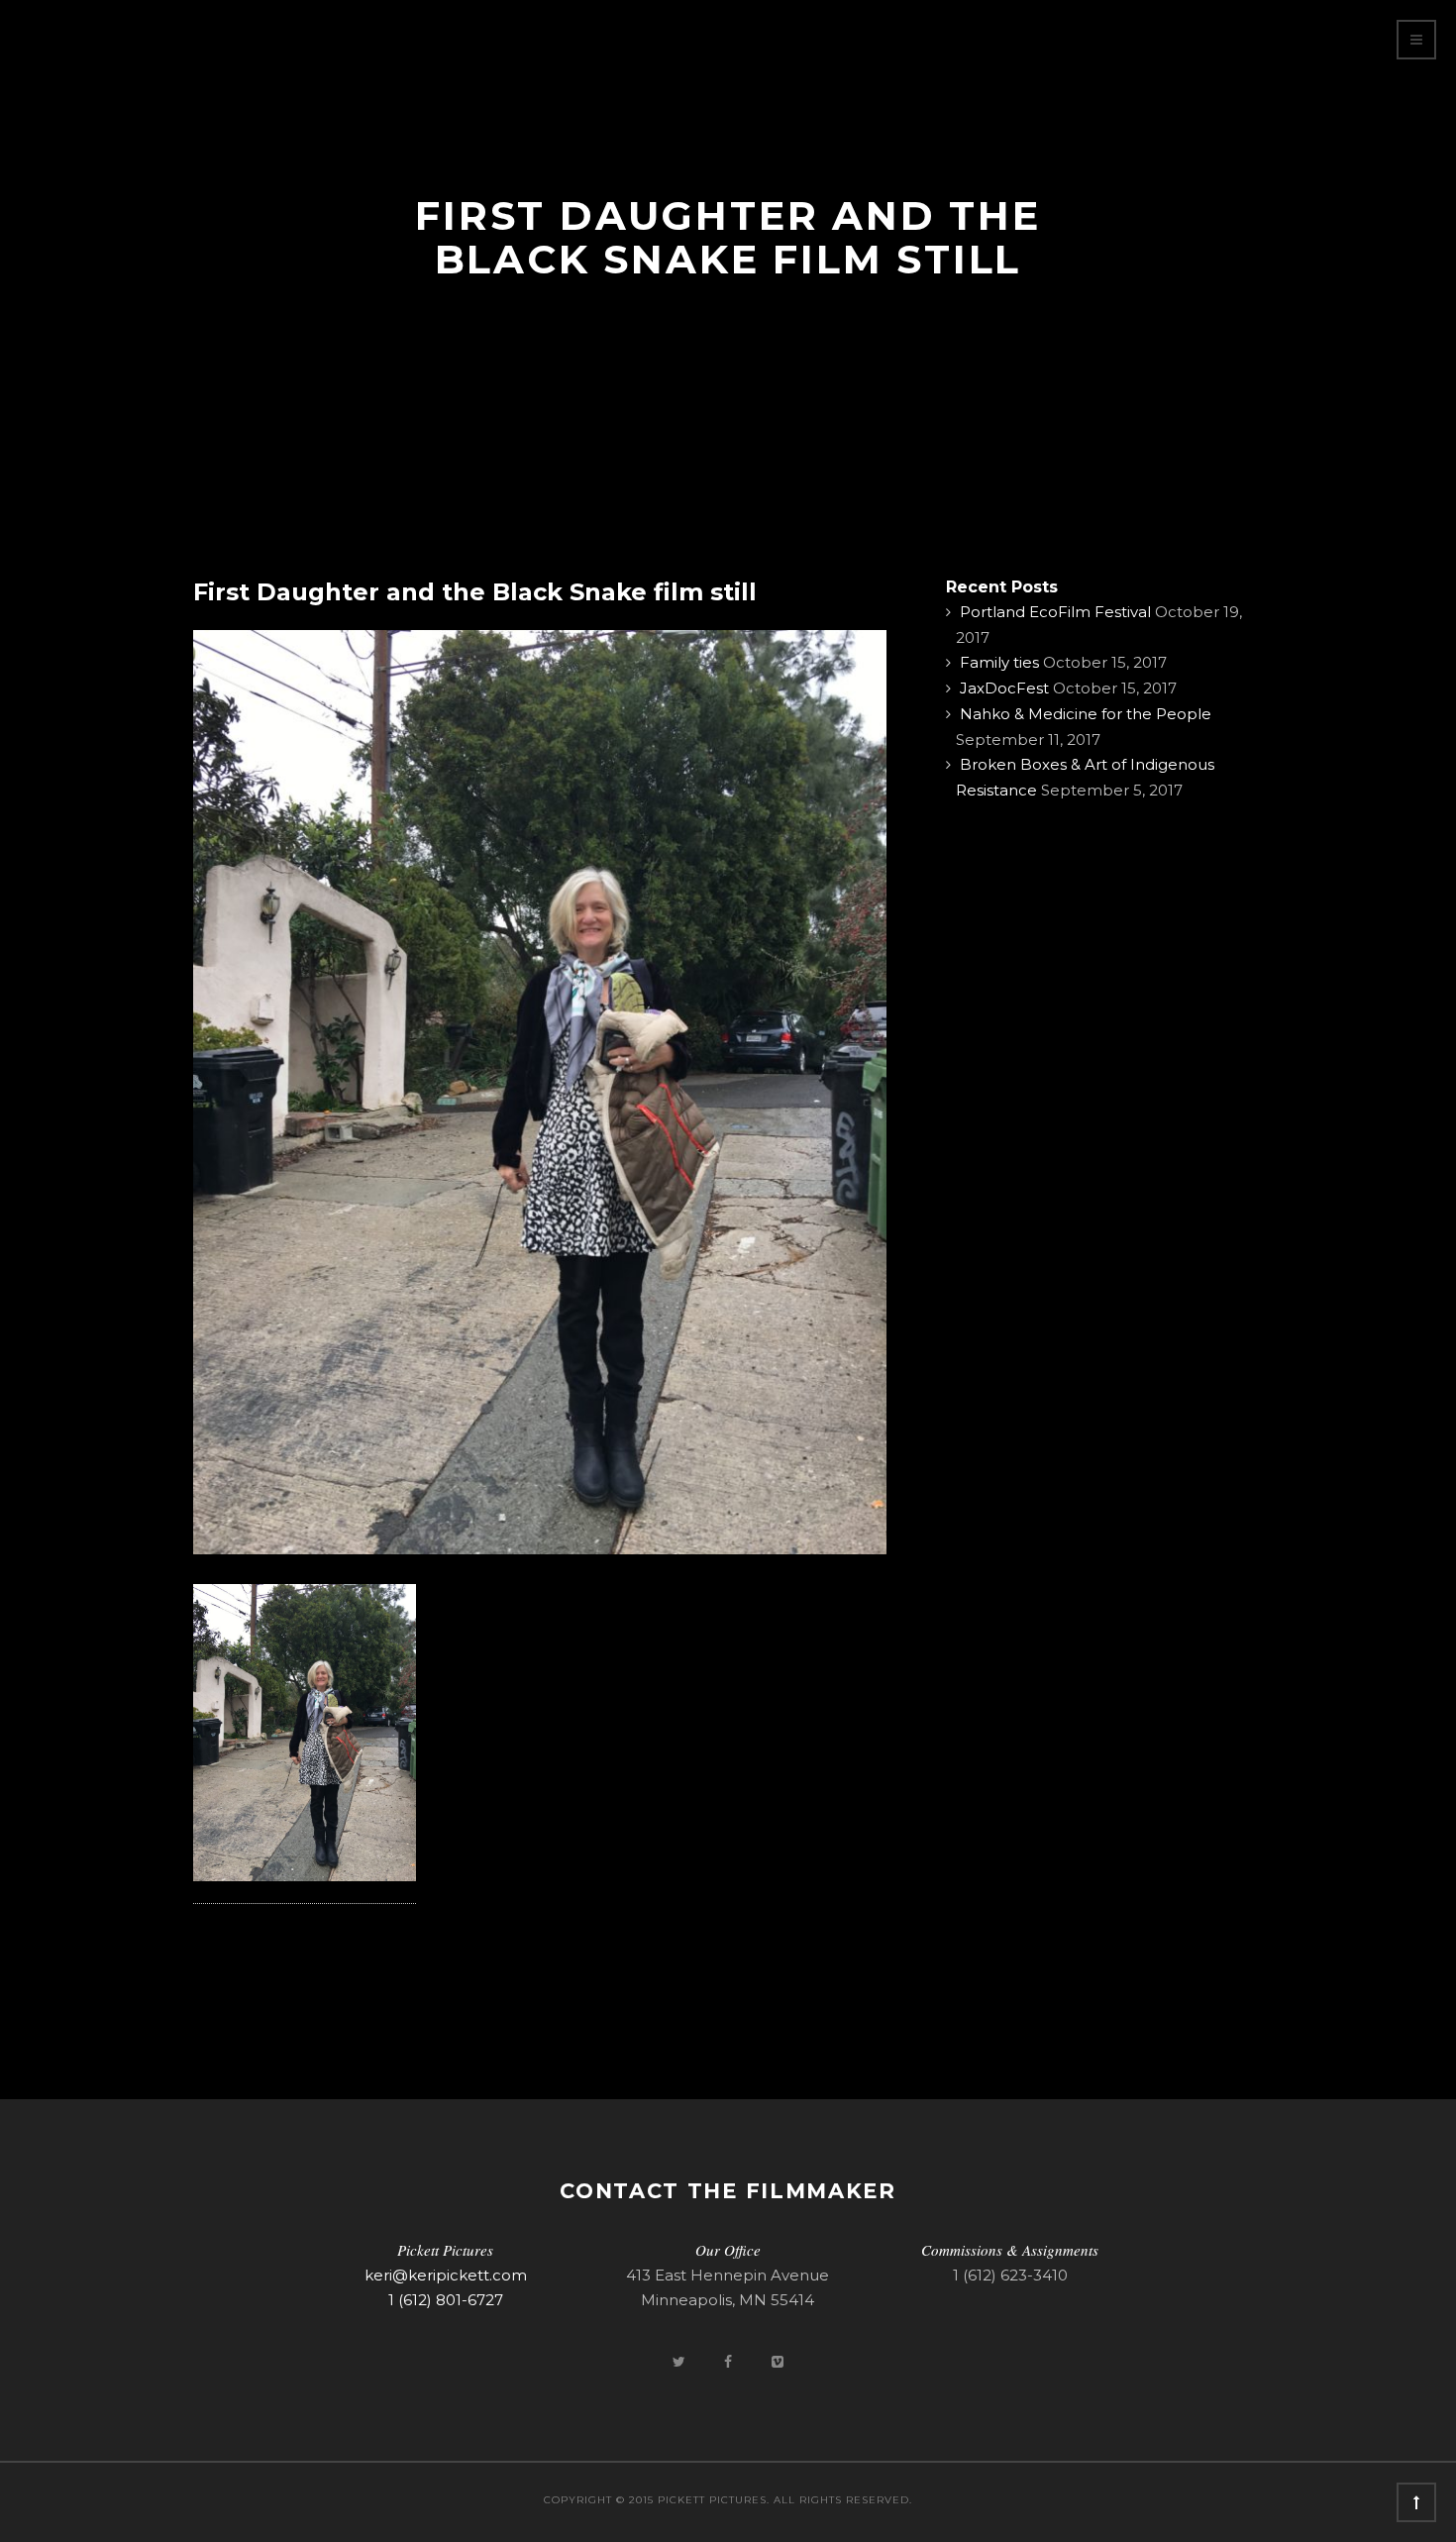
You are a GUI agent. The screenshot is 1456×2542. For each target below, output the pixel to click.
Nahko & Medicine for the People (1086, 714)
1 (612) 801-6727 (446, 2300)
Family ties (999, 662)
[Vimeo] (778, 2361)
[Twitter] (680, 2361)
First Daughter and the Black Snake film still (475, 592)
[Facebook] (730, 2361)
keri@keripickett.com (446, 2275)
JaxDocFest (1004, 688)
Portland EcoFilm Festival (1055, 612)
